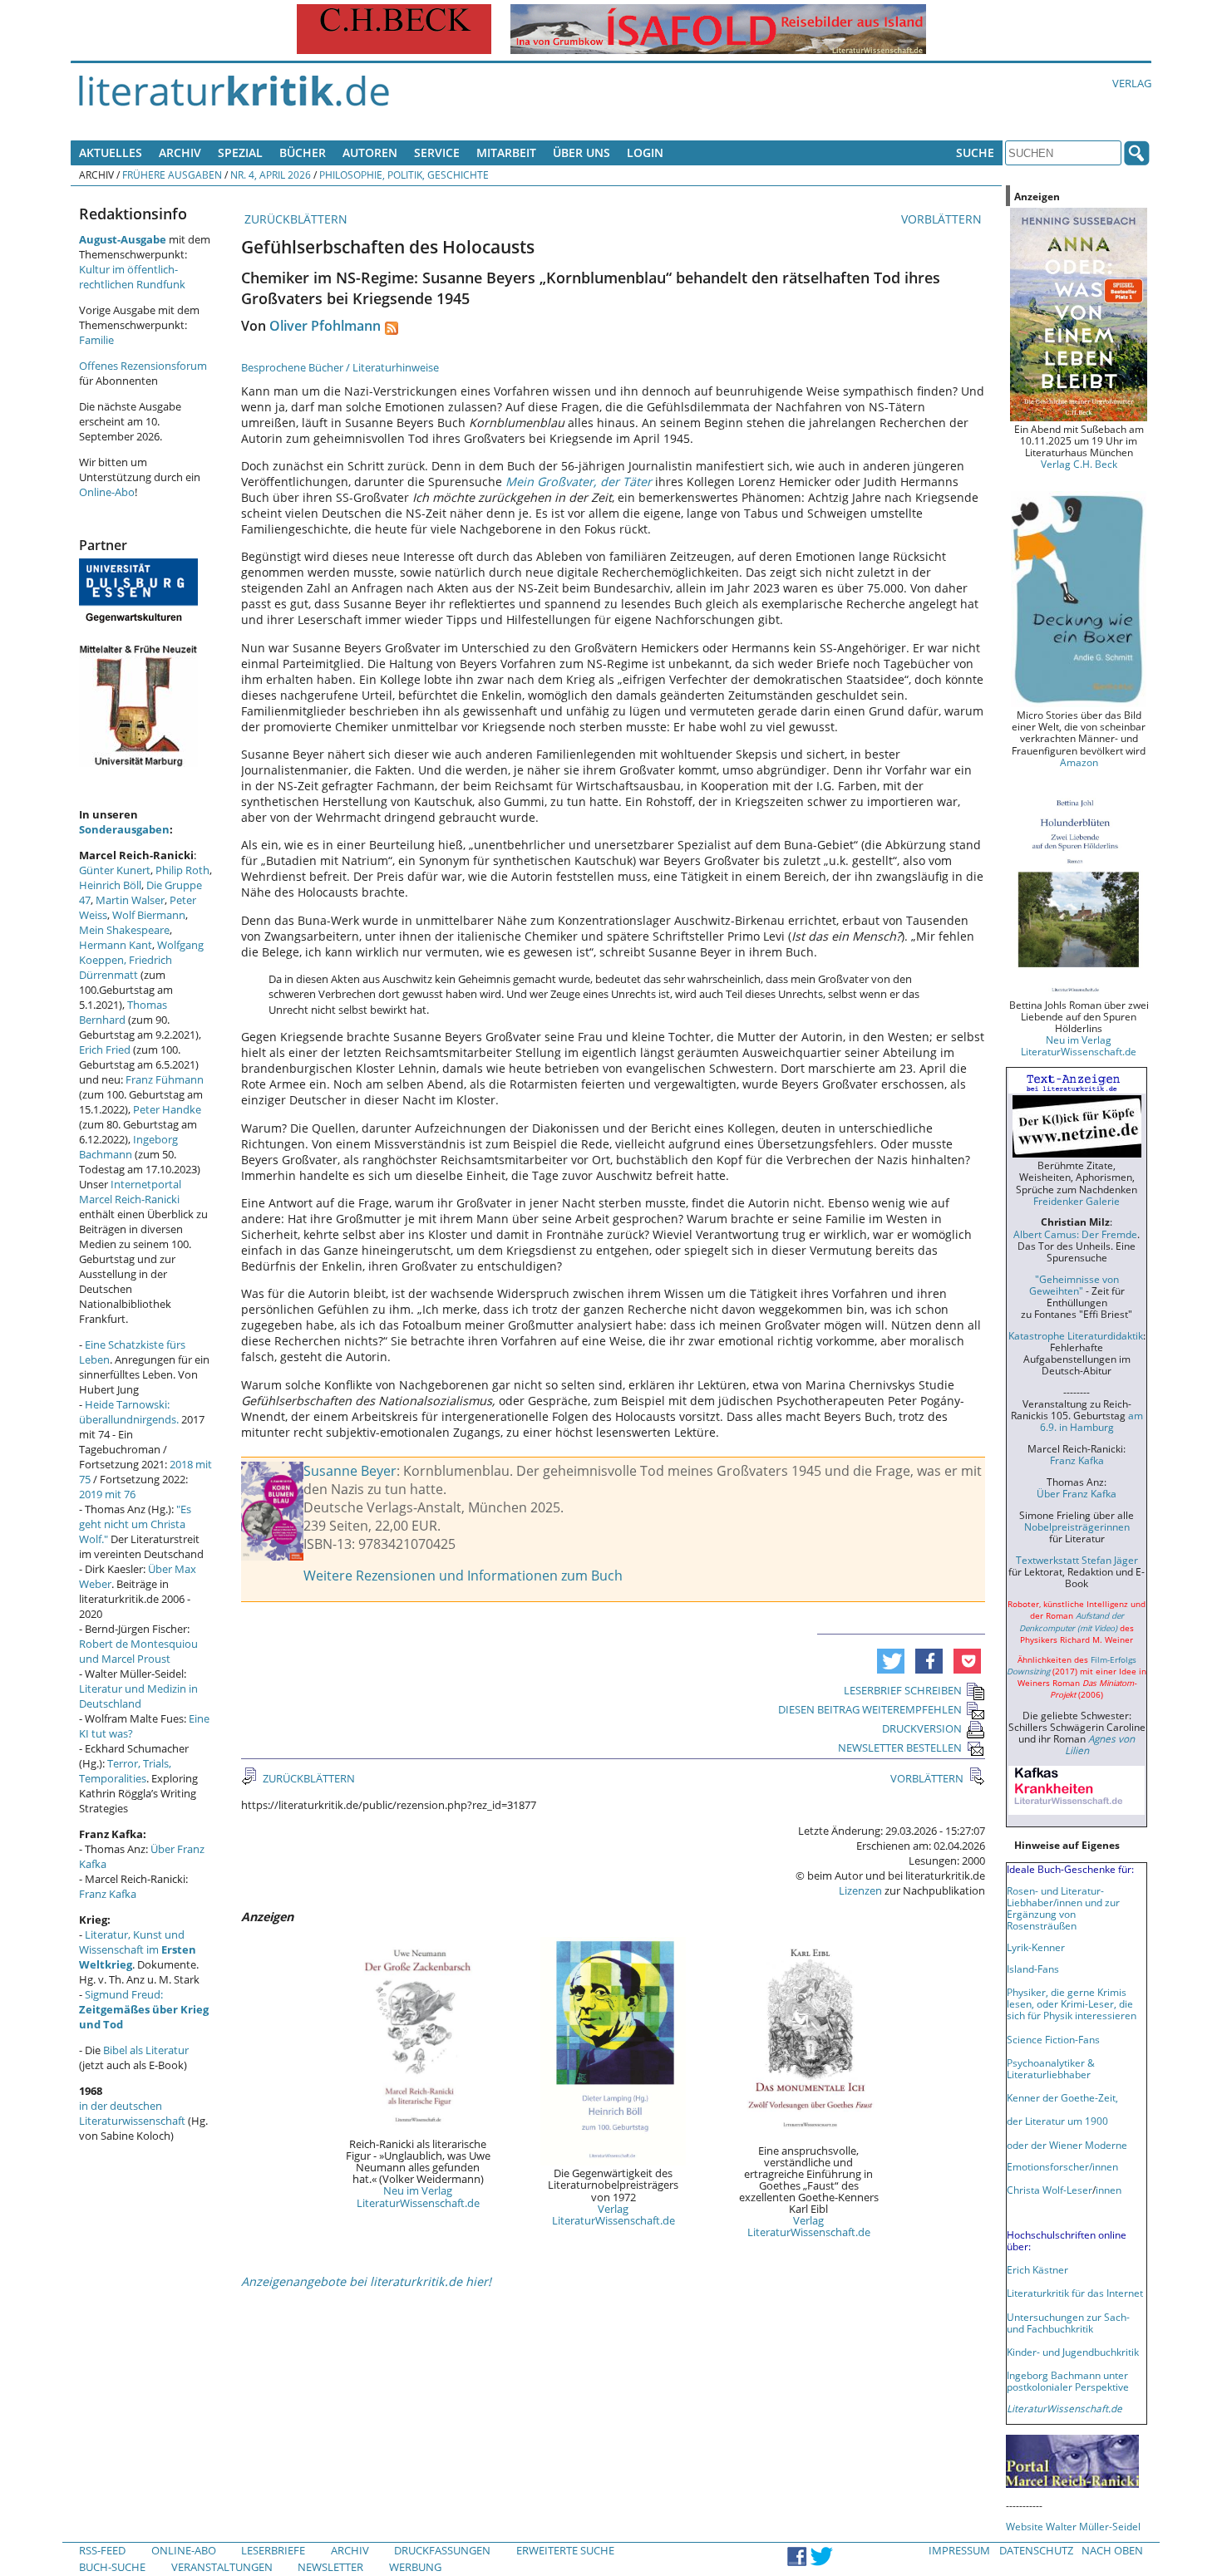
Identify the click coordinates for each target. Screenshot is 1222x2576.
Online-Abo (107, 492)
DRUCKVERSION (922, 1728)
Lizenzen (860, 1890)
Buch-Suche (112, 2567)
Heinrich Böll (110, 885)
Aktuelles (111, 152)
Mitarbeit (506, 152)
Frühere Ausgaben (172, 175)
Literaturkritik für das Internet (1075, 2293)
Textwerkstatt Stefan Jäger (1077, 1560)
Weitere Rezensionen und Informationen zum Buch (463, 1576)
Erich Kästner (1037, 2269)
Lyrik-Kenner (1036, 1947)
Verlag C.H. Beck (1079, 464)
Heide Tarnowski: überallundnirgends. (129, 1412)
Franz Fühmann (165, 1079)
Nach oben (1112, 2550)
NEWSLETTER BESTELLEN (900, 1748)
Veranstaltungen (222, 2567)
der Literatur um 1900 (1057, 2121)
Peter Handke (167, 1109)
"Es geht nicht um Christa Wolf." (135, 1524)
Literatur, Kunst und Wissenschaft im (138, 1949)
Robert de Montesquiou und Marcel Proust (138, 1651)
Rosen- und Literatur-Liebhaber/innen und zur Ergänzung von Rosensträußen (1063, 1908)
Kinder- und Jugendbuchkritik (1073, 2352)
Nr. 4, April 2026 (271, 175)
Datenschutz (1036, 2550)
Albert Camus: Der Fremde (1075, 1234)
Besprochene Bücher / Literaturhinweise (340, 367)
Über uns (581, 152)
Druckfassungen (442, 2550)
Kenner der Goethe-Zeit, (1062, 2097)
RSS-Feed (102, 2550)
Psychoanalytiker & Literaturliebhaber (1051, 2068)
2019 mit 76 (107, 1494)
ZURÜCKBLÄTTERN (294, 219)
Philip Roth (182, 870)
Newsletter (330, 2567)
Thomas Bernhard (123, 1012)
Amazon (1079, 762)
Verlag (1132, 83)
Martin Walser (130, 900)
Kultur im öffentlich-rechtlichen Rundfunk (132, 277)
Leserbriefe (273, 2550)
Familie (96, 340)
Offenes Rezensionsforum (143, 366)
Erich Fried (105, 1050)
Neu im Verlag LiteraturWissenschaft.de (418, 2196)
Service (437, 152)
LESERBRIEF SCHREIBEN (903, 1690)
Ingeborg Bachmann (128, 1147)
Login (645, 152)
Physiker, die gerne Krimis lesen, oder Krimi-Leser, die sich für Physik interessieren (1072, 2003)
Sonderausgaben (124, 829)
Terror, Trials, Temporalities (125, 1771)
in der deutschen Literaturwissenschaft (132, 2113)
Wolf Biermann (149, 915)
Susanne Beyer (350, 1471)
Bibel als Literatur (146, 2050)
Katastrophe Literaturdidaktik (1076, 1335)
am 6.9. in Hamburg (1091, 1421)
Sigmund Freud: (144, 2009)
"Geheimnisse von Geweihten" (1074, 1285)
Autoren (370, 152)
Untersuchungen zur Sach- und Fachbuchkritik (1068, 2323)
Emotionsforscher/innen (1062, 2166)
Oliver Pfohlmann (325, 326)
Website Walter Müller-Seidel (1073, 2526)
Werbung (415, 2567)
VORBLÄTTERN (943, 219)
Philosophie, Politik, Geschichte (404, 175)
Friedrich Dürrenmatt (126, 967)
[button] (891, 1661)
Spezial (240, 152)
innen (1109, 2190)
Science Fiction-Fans (1053, 2039)
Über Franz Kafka (1077, 1493)
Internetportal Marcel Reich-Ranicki (130, 1192)
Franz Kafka (108, 1894)
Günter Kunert (115, 870)
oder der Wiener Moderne (1067, 2145)
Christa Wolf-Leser (1050, 2190)
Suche (975, 152)
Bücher (303, 152)
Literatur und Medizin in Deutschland (138, 1696)
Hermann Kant (116, 945)
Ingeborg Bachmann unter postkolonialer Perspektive (1068, 2381)
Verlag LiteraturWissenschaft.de (613, 2215)
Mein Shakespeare (124, 930)
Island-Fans (1033, 1969)
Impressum (959, 2550)
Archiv (180, 152)
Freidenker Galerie (1077, 1201)
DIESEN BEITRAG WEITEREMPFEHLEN (870, 1709)
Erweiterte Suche (565, 2550)
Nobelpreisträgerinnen (1077, 1526)
